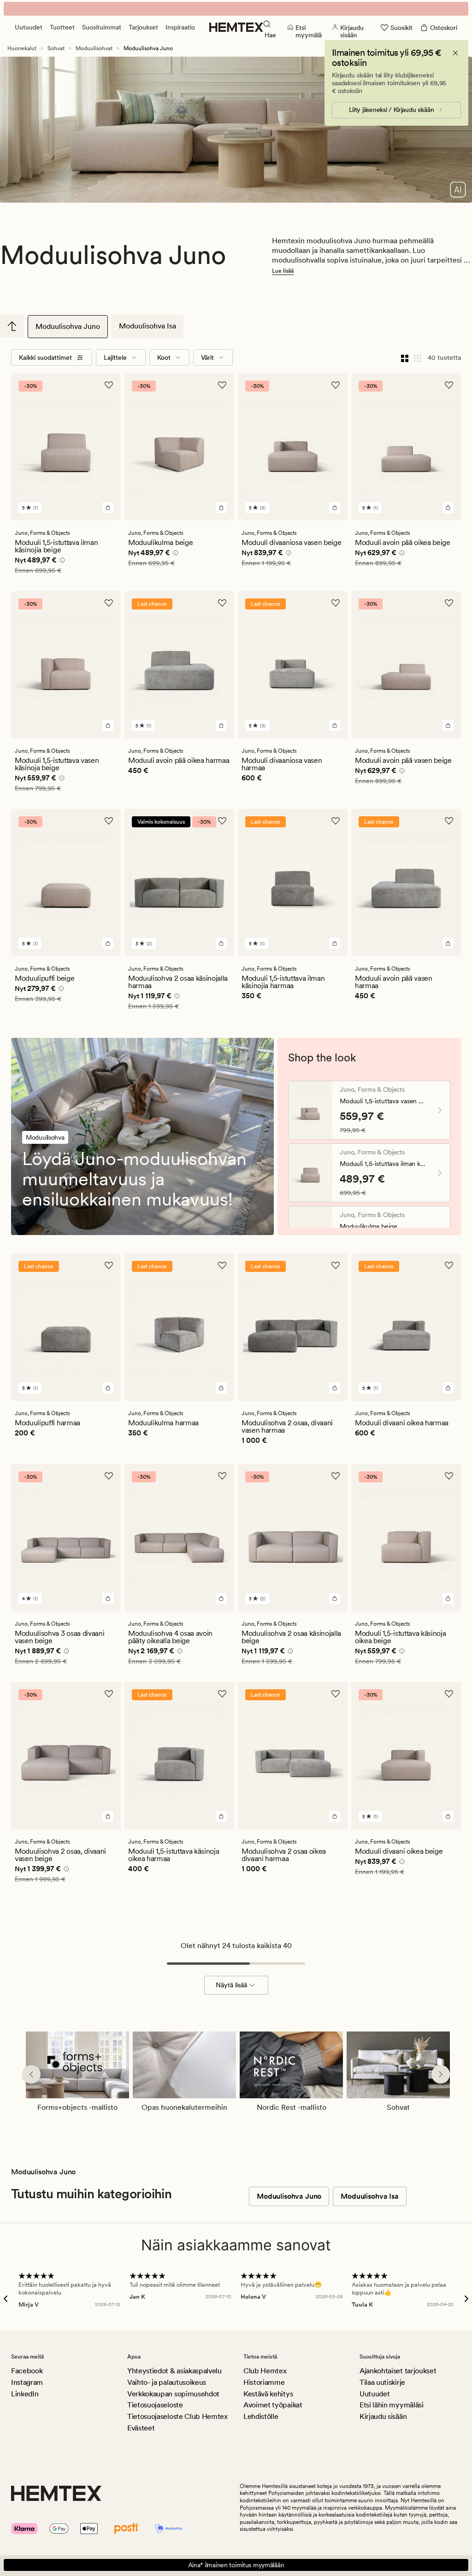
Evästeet (141, 2428)
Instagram (27, 2382)
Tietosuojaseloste (155, 2405)
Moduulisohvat (94, 48)
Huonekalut (22, 48)
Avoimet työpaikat (273, 2405)
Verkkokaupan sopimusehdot (173, 2394)
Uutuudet (29, 27)
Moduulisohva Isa (147, 326)
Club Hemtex (265, 2371)
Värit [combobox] (207, 357)
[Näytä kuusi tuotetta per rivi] (418, 357)
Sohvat (56, 48)
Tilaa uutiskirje (382, 2382)
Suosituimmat (102, 27)
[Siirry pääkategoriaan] (12, 326)
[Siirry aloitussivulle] (236, 27)
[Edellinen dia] (31, 2074)
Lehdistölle (261, 2416)
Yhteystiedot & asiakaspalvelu (174, 2371)
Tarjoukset (143, 27)
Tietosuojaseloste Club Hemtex (177, 2416)
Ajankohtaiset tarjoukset (398, 2371)
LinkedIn (25, 2394)
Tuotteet (62, 27)
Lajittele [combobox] (115, 357)
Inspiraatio (180, 27)
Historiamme (264, 2382)
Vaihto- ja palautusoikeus (167, 2382)
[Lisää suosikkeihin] (109, 385)
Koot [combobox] (164, 357)
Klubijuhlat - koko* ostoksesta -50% (236, 9)
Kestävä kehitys (268, 2394)
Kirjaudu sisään (383, 2416)
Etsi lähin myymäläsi (392, 2405)
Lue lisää (283, 271)
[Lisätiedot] (61, 562)
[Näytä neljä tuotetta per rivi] (405, 357)
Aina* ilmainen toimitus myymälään (236, 2565)
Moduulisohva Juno (68, 326)
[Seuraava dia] (441, 2074)
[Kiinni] (455, 53)
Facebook (27, 2371)
